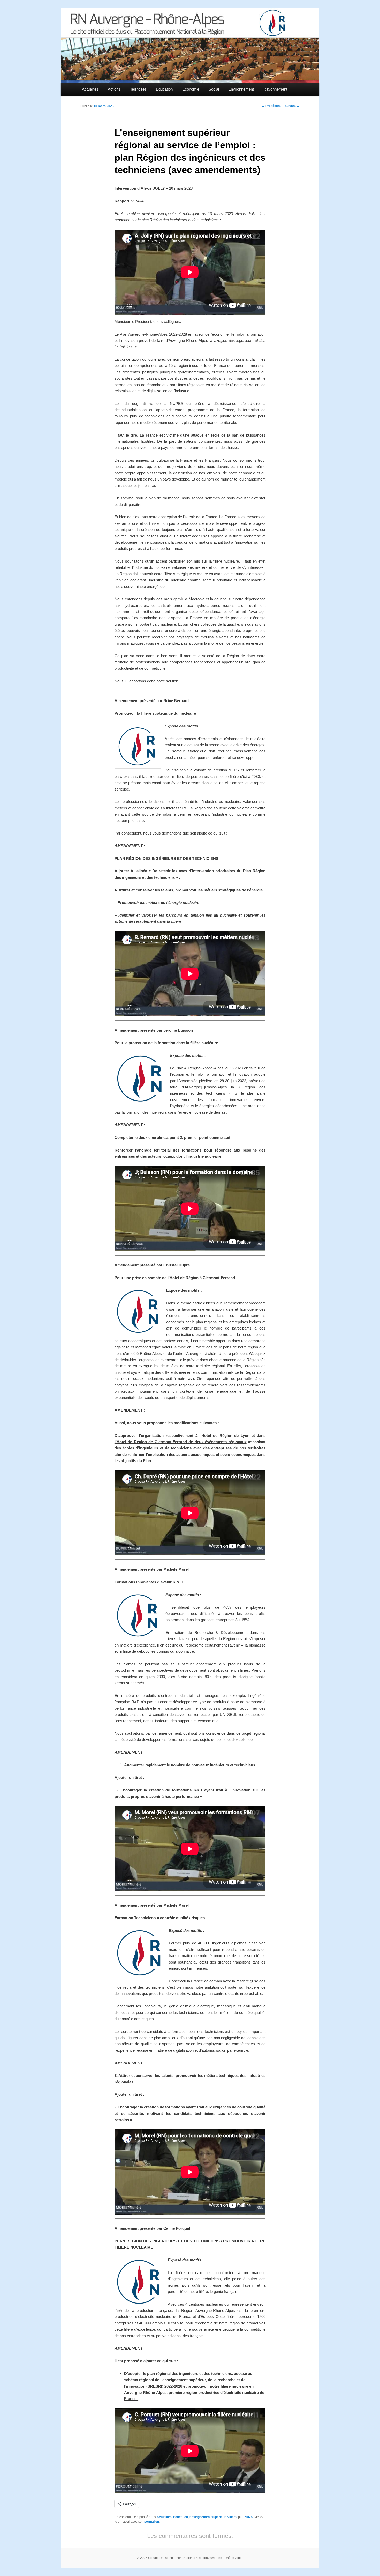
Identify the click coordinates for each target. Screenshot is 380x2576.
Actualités (90, 89)
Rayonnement (275, 89)
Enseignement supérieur (208, 2517)
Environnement (241, 89)
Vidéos (232, 2517)
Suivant (292, 106)
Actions (114, 89)
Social (214, 89)
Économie (191, 89)
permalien (152, 2522)
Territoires (138, 89)
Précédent (271, 106)
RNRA (248, 2517)
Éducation (164, 89)
